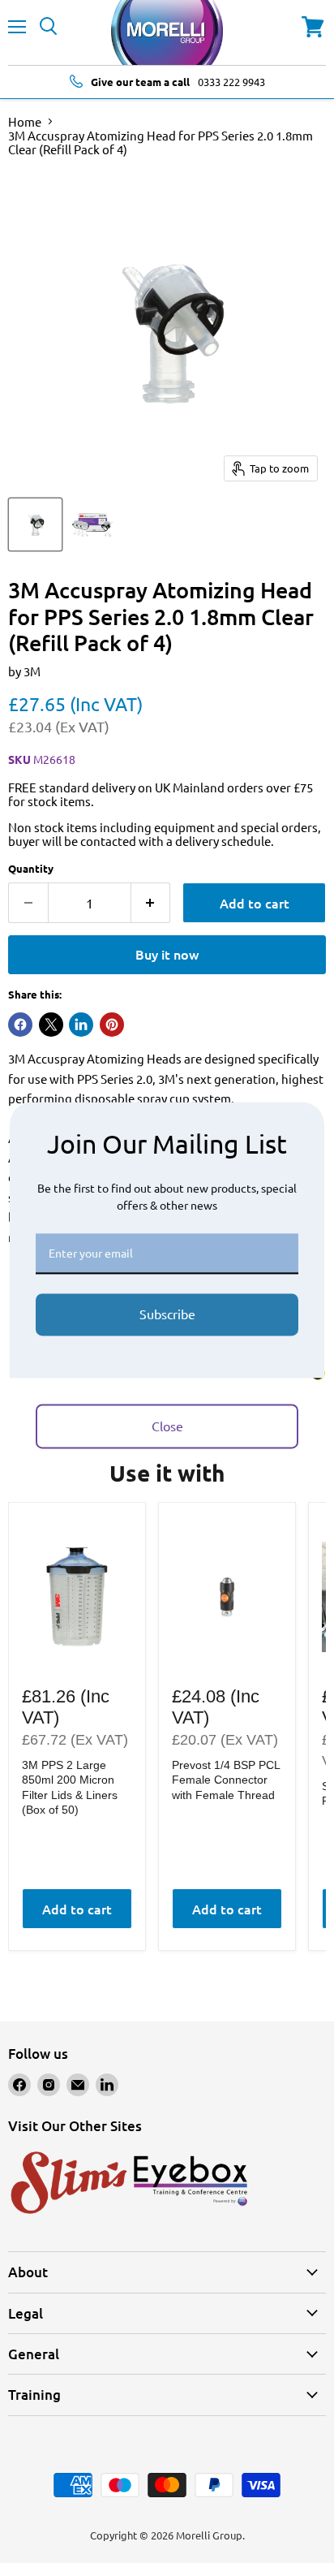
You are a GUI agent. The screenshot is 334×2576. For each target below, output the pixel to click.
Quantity (31, 868)
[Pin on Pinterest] (112, 1025)
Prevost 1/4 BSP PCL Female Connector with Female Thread (226, 1780)
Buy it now (167, 954)
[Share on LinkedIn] (81, 1025)
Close (167, 1426)
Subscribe (167, 1314)
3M (32, 671)
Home (25, 121)
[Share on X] (51, 1025)
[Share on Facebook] (20, 1025)
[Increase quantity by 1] (151, 903)
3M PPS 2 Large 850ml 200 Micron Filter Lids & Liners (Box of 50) (70, 1787)
